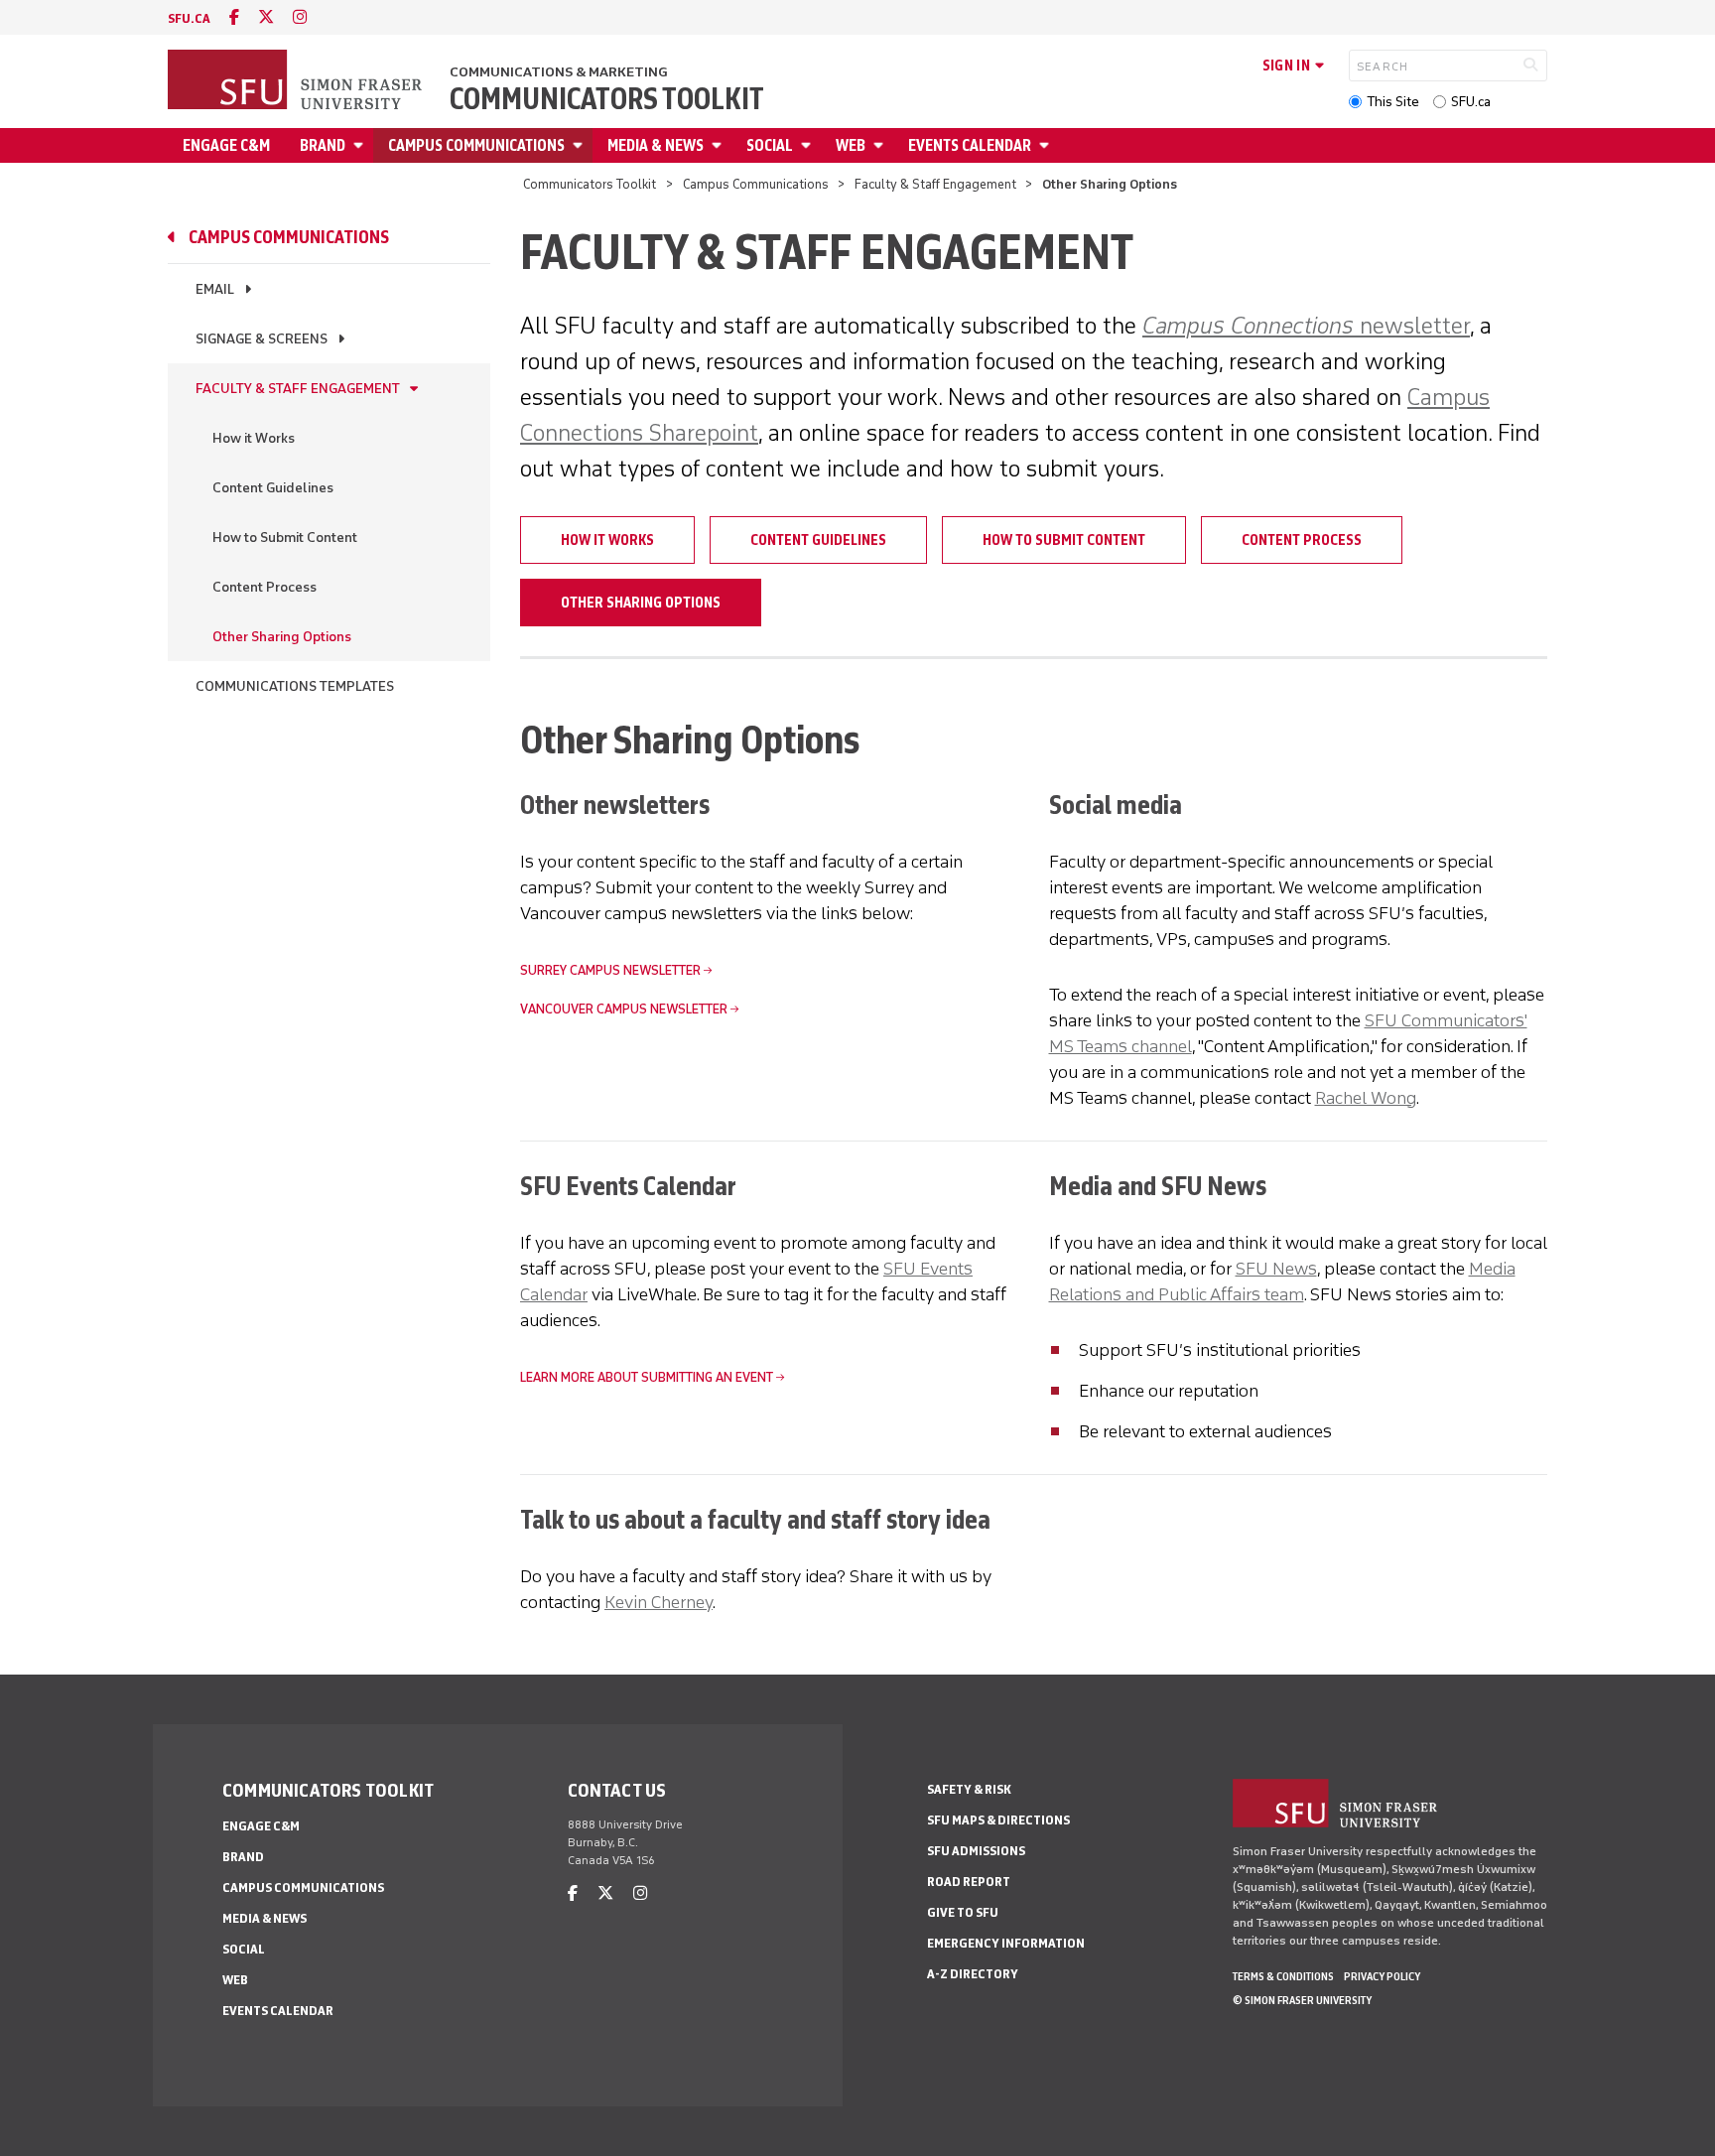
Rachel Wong (1366, 1098)
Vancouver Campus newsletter (624, 1009)
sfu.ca (189, 18)
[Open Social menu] (809, 145)
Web (851, 145)
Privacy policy (1382, 1976)
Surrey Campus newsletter (610, 970)
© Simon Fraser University (1302, 2000)
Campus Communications (476, 145)
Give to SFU (963, 1912)
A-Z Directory (973, 1974)
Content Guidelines (273, 488)
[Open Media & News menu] (720, 145)
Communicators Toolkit (607, 99)
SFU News (1276, 1269)
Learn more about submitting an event (647, 1377)
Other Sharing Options (282, 637)
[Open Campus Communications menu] (581, 145)
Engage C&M (226, 145)
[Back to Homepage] (297, 81)
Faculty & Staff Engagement (935, 184)
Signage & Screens (262, 339)
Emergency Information (1006, 1943)
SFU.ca (1471, 102)
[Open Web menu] (881, 145)
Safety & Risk (969, 1789)
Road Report (969, 1882)
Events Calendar (970, 145)
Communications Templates (295, 686)
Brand (323, 145)
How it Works (254, 438)
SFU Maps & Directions (998, 1820)
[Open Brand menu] (361, 145)
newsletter (1306, 325)
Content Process (264, 587)
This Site (1393, 102)
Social (770, 145)
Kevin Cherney (659, 1602)
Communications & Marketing (559, 72)
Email (215, 289)
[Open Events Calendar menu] (1047, 145)
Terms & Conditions (1283, 1976)
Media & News (656, 145)
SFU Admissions (976, 1851)
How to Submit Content (285, 538)
